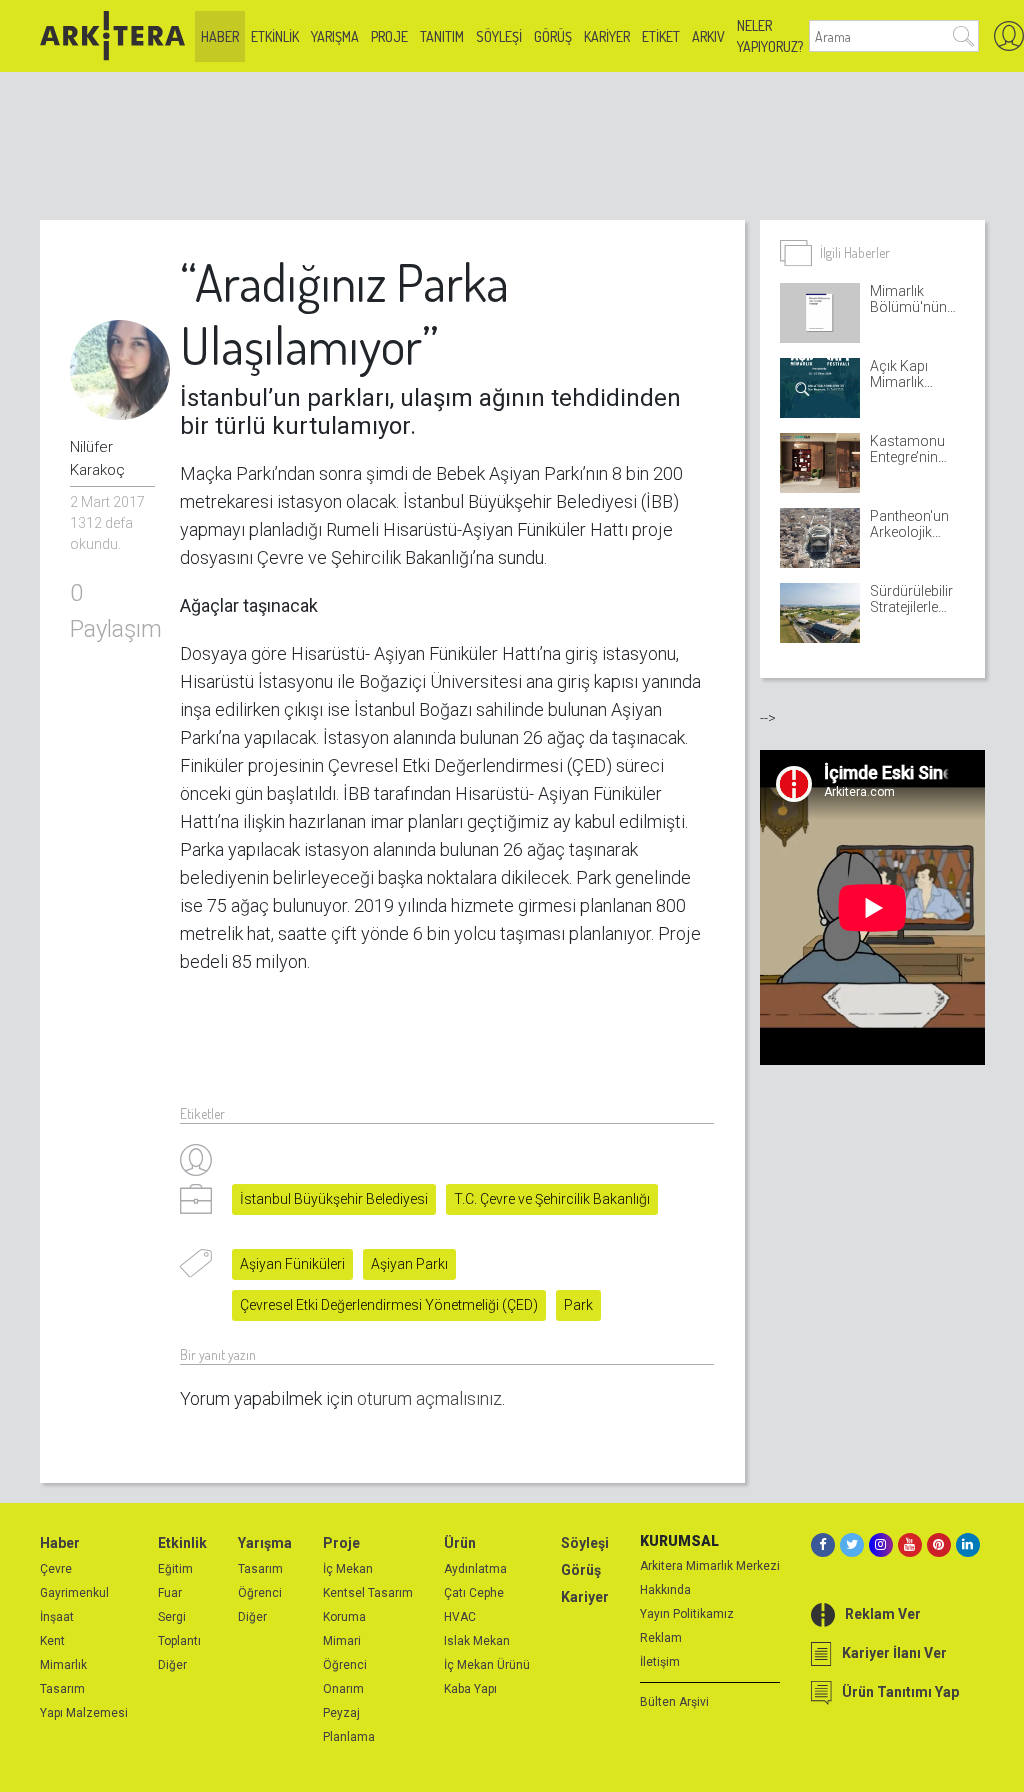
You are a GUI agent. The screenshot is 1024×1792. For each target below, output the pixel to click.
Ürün (460, 1543)
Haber (220, 36)
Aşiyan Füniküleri (292, 1264)
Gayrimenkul (74, 1593)
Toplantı (179, 1641)
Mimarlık (63, 1665)
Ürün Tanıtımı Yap (900, 1692)
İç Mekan (348, 1569)
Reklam (661, 1638)
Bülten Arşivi (674, 1702)
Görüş (553, 36)
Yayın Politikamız (687, 1614)
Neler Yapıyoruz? (770, 36)
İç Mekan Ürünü (487, 1665)
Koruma (344, 1617)
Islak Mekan (477, 1641)
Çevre (56, 1569)
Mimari (342, 1641)
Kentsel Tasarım (368, 1593)
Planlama (349, 1737)
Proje (389, 36)
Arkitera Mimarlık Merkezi (710, 1566)
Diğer (172, 1665)
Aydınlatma (475, 1569)
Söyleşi (499, 36)
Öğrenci (260, 1593)
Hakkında (665, 1590)
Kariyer (607, 36)
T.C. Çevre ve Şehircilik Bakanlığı (552, 1199)
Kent (52, 1641)
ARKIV (708, 36)
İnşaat (57, 1617)
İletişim (660, 1662)
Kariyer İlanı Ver (894, 1653)
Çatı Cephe (474, 1593)
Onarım (343, 1689)
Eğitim (175, 1569)
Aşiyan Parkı (409, 1264)
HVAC (460, 1617)
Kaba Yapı (470, 1689)
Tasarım (62, 1689)
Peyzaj (341, 1713)
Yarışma (335, 36)
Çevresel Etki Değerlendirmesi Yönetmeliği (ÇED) (389, 1305)
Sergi (172, 1617)
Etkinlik (275, 36)
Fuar (170, 1593)
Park (578, 1305)
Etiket (661, 36)
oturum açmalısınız (429, 1398)
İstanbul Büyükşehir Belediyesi (334, 1199)
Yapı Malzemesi (84, 1713)
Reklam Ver (883, 1614)
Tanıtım (442, 36)
